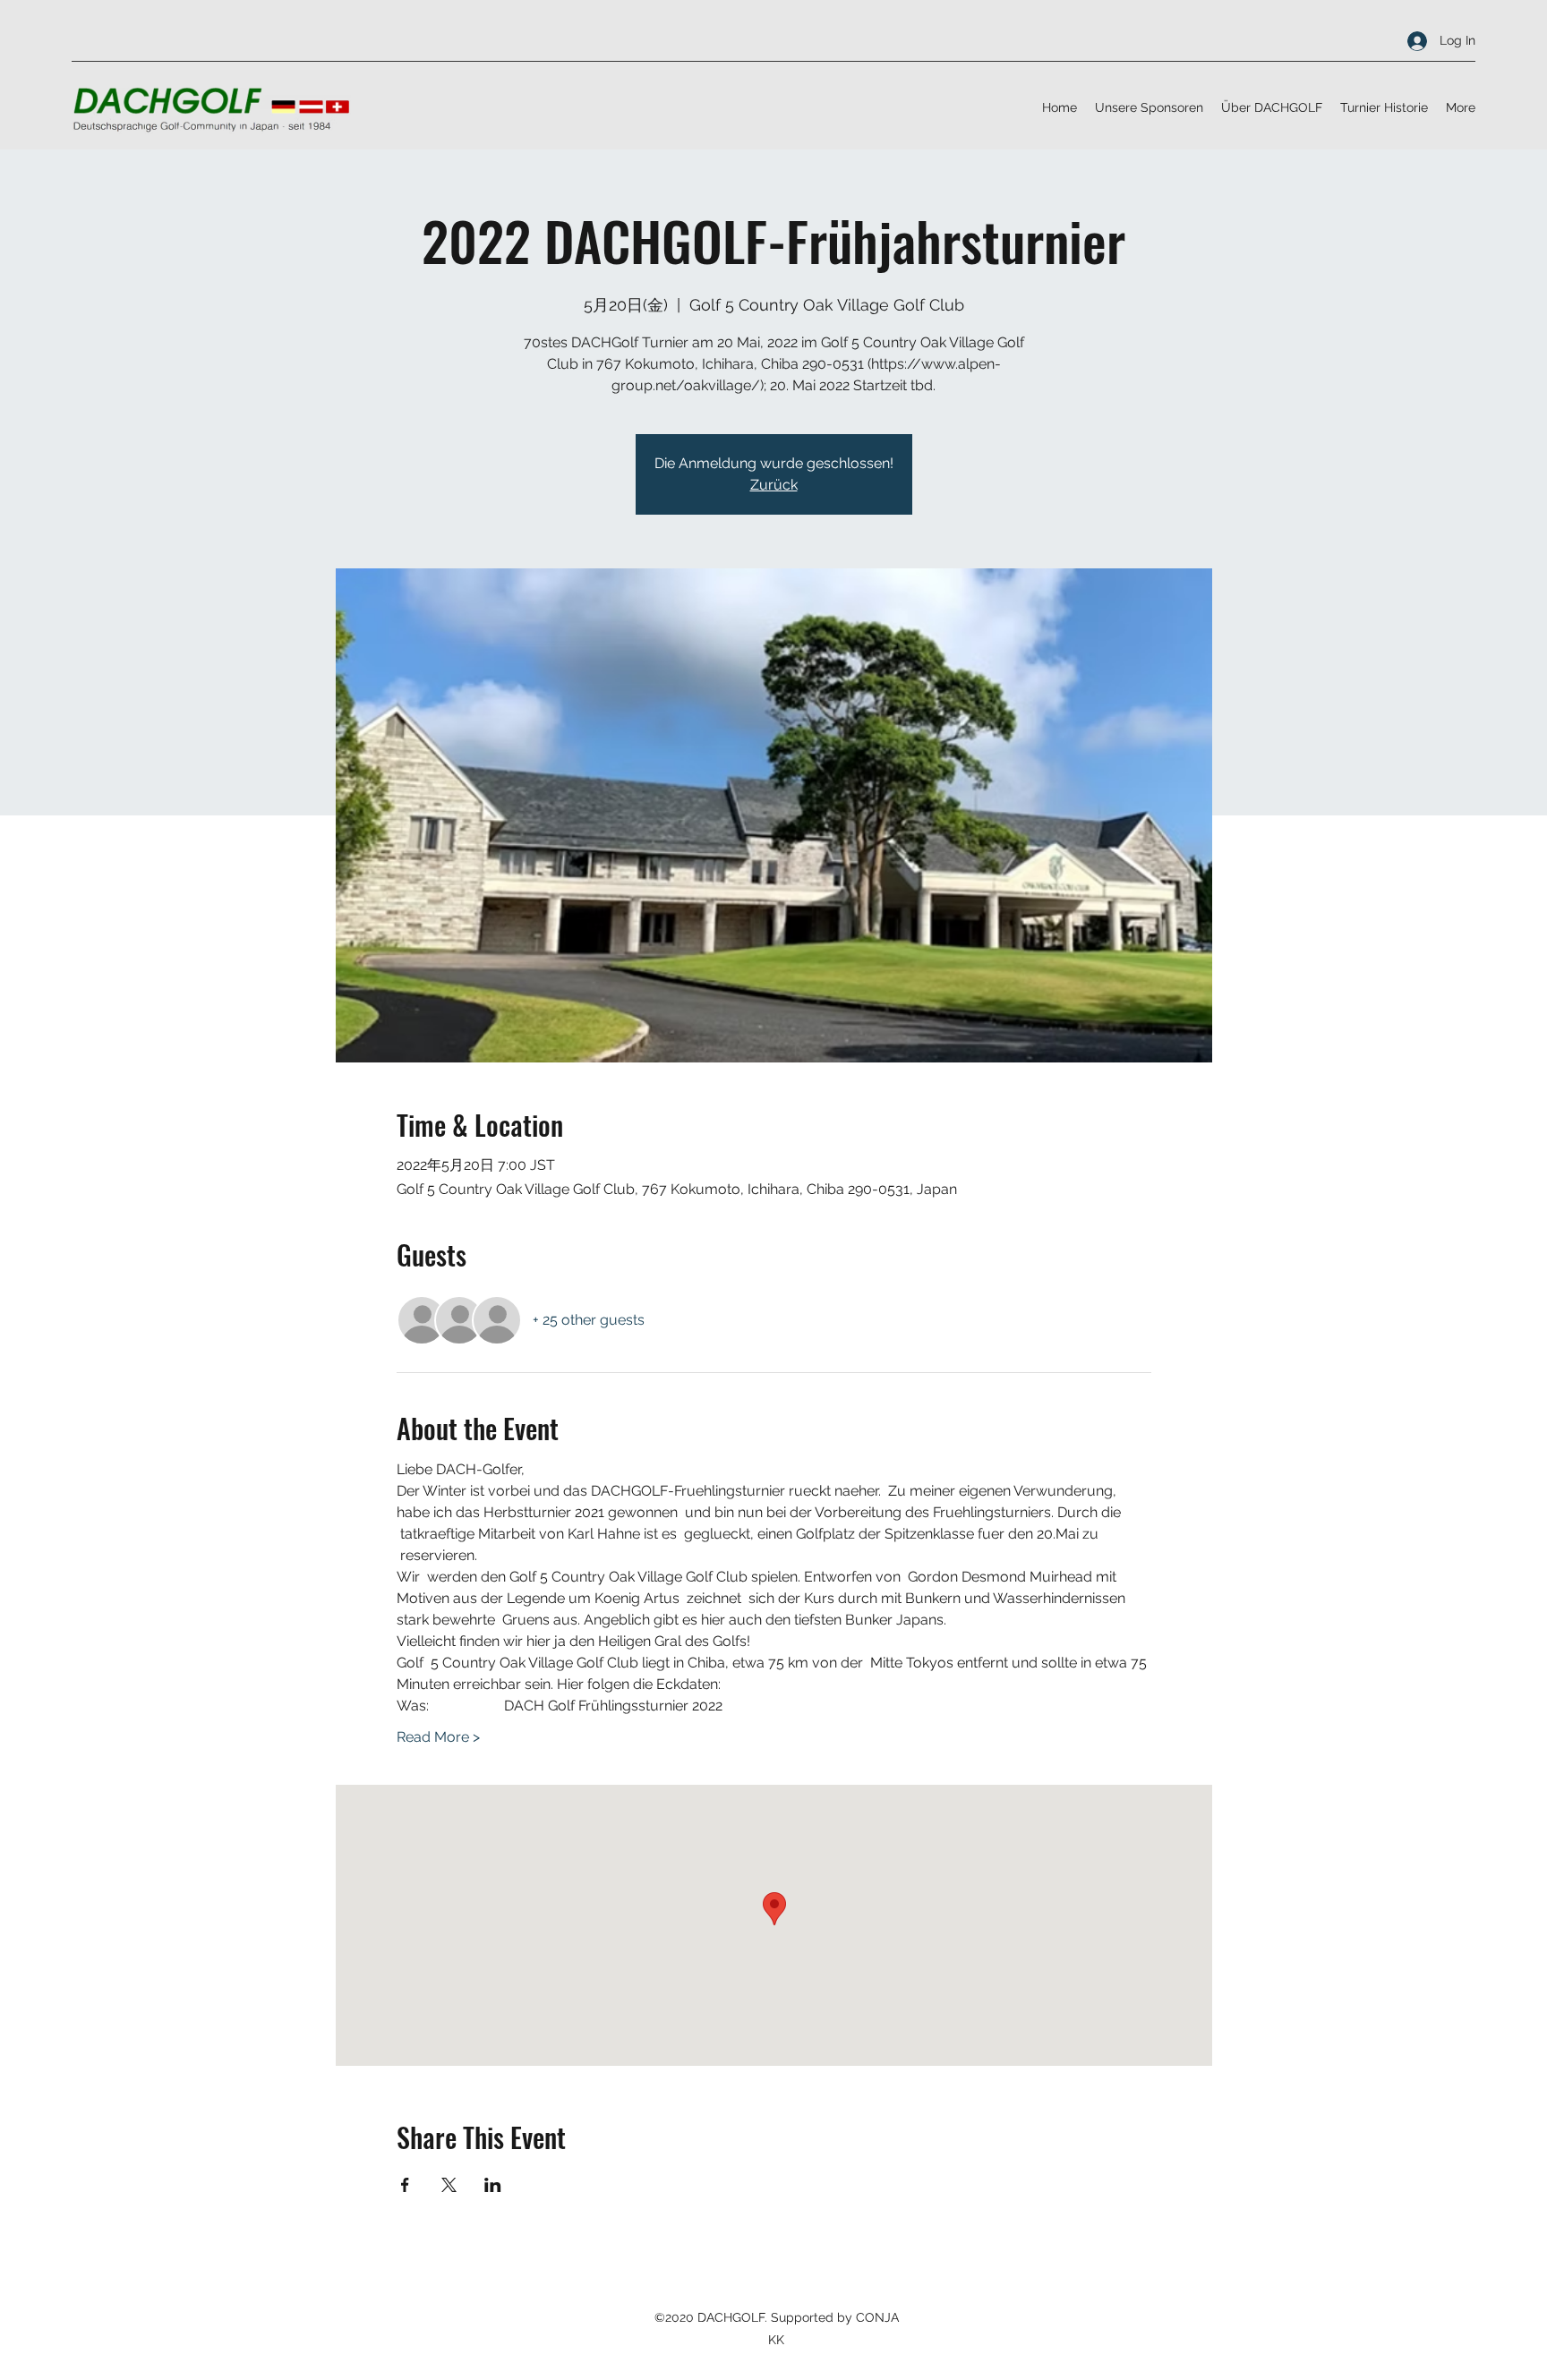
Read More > (438, 1737)
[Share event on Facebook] (405, 2185)
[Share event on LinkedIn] (493, 2185)
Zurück (774, 485)
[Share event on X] (449, 2185)
